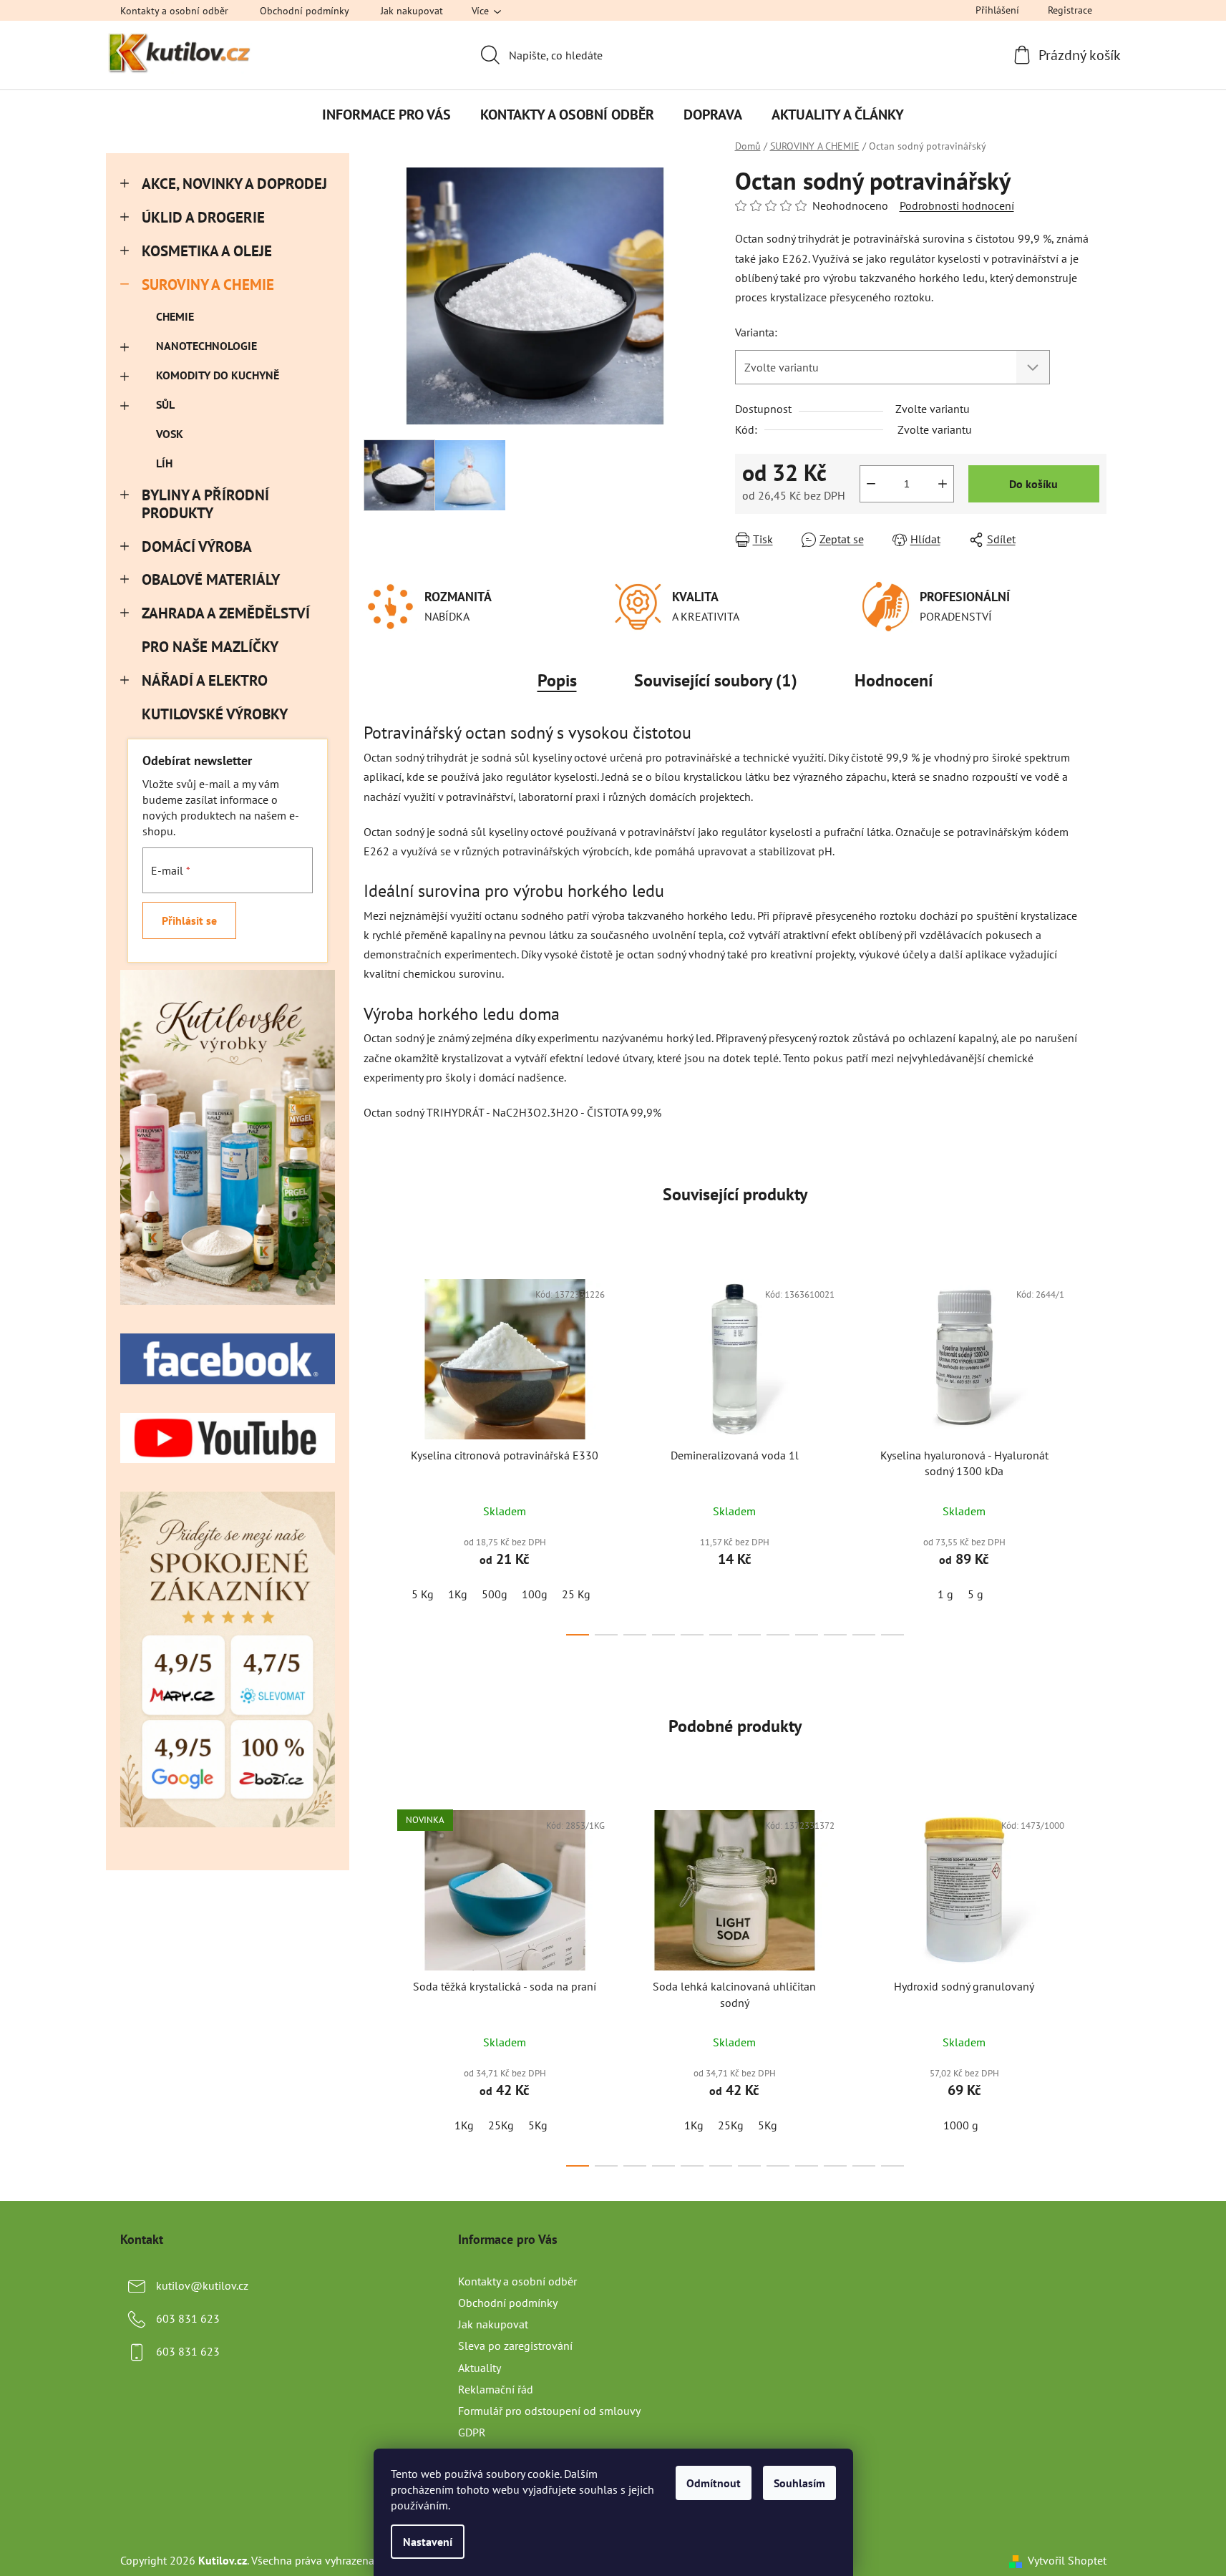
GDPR (472, 2432)
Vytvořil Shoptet (1067, 2560)
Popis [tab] (557, 680)
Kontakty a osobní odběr (174, 11)
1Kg (458, 1594)
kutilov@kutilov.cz (202, 2285)
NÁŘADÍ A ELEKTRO (205, 680)
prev (375, 1453)
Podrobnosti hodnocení (957, 205)
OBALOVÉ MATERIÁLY (211, 579)
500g (495, 1594)
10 (864, 1635)
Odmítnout (714, 2483)
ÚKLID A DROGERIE (203, 217)
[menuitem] (386, 115)
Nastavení (428, 2542)
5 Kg (423, 1594)
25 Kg (576, 1594)
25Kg (501, 2125)
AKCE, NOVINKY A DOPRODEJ (234, 184)
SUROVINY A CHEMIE (208, 285)
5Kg (538, 2125)
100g (535, 1594)
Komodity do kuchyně (218, 375)
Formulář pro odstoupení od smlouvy (549, 2411)
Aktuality (480, 2368)
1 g (945, 1594)
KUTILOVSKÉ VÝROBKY (214, 714)
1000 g (961, 2125)
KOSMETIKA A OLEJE (207, 251)
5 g (976, 1594)
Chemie (175, 316)
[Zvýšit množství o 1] (943, 484)
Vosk (170, 434)
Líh (164, 463)
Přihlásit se (189, 920)
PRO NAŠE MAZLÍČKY (210, 647)
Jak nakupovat (412, 11)
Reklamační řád (496, 2389)
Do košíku (1033, 484)
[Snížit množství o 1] (871, 484)
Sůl (165, 404)
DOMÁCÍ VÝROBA (197, 546)
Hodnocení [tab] (894, 680)
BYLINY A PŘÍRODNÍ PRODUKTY (205, 504)
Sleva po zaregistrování (515, 2346)
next (1095, 1453)
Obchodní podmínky (305, 11)
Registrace (1070, 10)
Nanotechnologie (206, 346)
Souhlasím (799, 2483)
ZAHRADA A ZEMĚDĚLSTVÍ (226, 613)
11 (892, 1635)
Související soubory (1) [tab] (716, 680)
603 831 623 (188, 2318)
